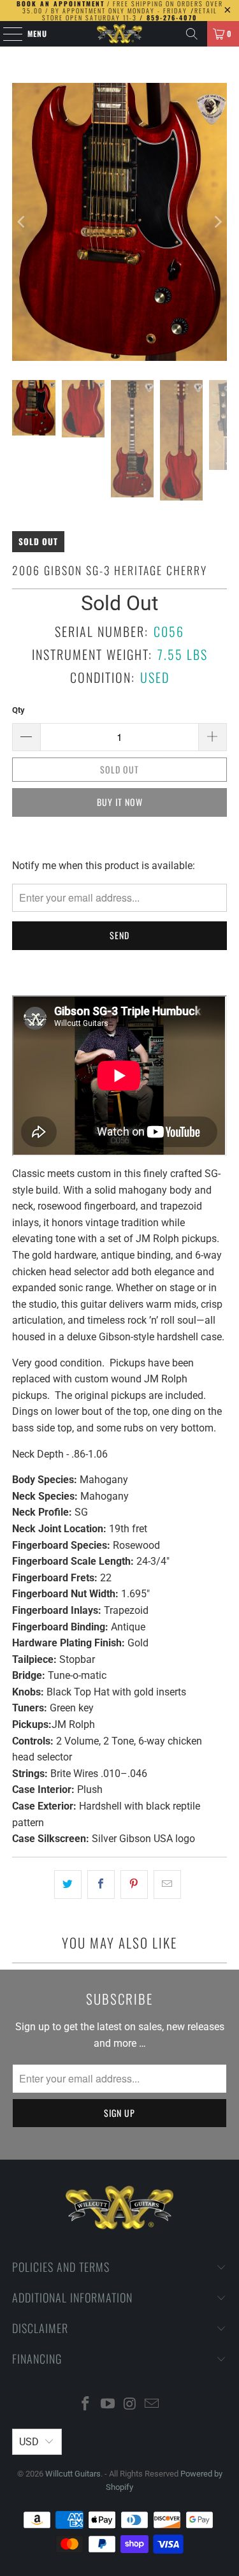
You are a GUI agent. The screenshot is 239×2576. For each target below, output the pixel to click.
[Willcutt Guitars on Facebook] (86, 2405)
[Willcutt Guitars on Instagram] (130, 2405)
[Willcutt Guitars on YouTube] (108, 2405)
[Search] (192, 34)
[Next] (217, 222)
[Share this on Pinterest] (134, 1885)
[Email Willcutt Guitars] (152, 2405)
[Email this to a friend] (167, 1885)
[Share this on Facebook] (101, 1885)
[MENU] (6, 34)
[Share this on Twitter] (68, 1885)
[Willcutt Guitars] (120, 34)
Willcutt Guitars (73, 2474)
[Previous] (22, 222)
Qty (18, 710)
